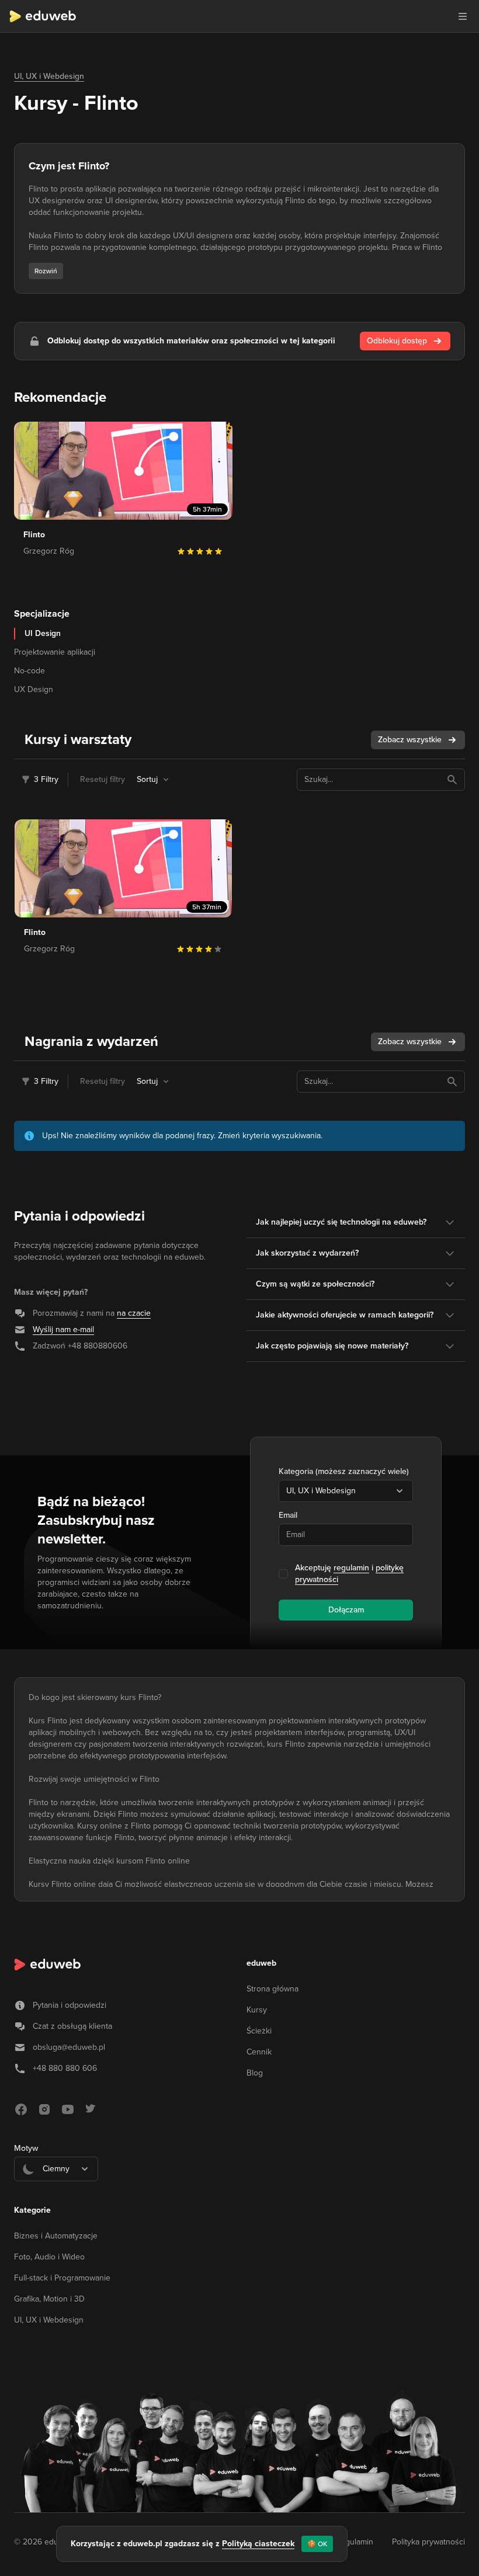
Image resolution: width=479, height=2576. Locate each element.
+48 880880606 (98, 1346)
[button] (463, 16)
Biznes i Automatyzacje (56, 2236)
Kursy (257, 2010)
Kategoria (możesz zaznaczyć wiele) (344, 1471)
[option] (56, 2198)
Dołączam (346, 1610)
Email (288, 1515)
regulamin (351, 1568)
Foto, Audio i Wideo (49, 2257)
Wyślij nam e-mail (63, 1329)
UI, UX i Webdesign (49, 76)
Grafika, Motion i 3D (49, 2299)
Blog (255, 2073)
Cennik (259, 2052)
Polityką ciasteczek (258, 2544)
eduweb (261, 1963)
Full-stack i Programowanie (62, 2278)
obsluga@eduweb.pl (69, 2047)
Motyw (26, 2148)
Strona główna (273, 1989)
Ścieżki (259, 2031)
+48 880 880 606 (65, 2068)
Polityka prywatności (428, 2542)
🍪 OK (317, 2544)
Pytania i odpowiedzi (70, 2005)
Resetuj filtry (103, 779)
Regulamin (354, 2542)
